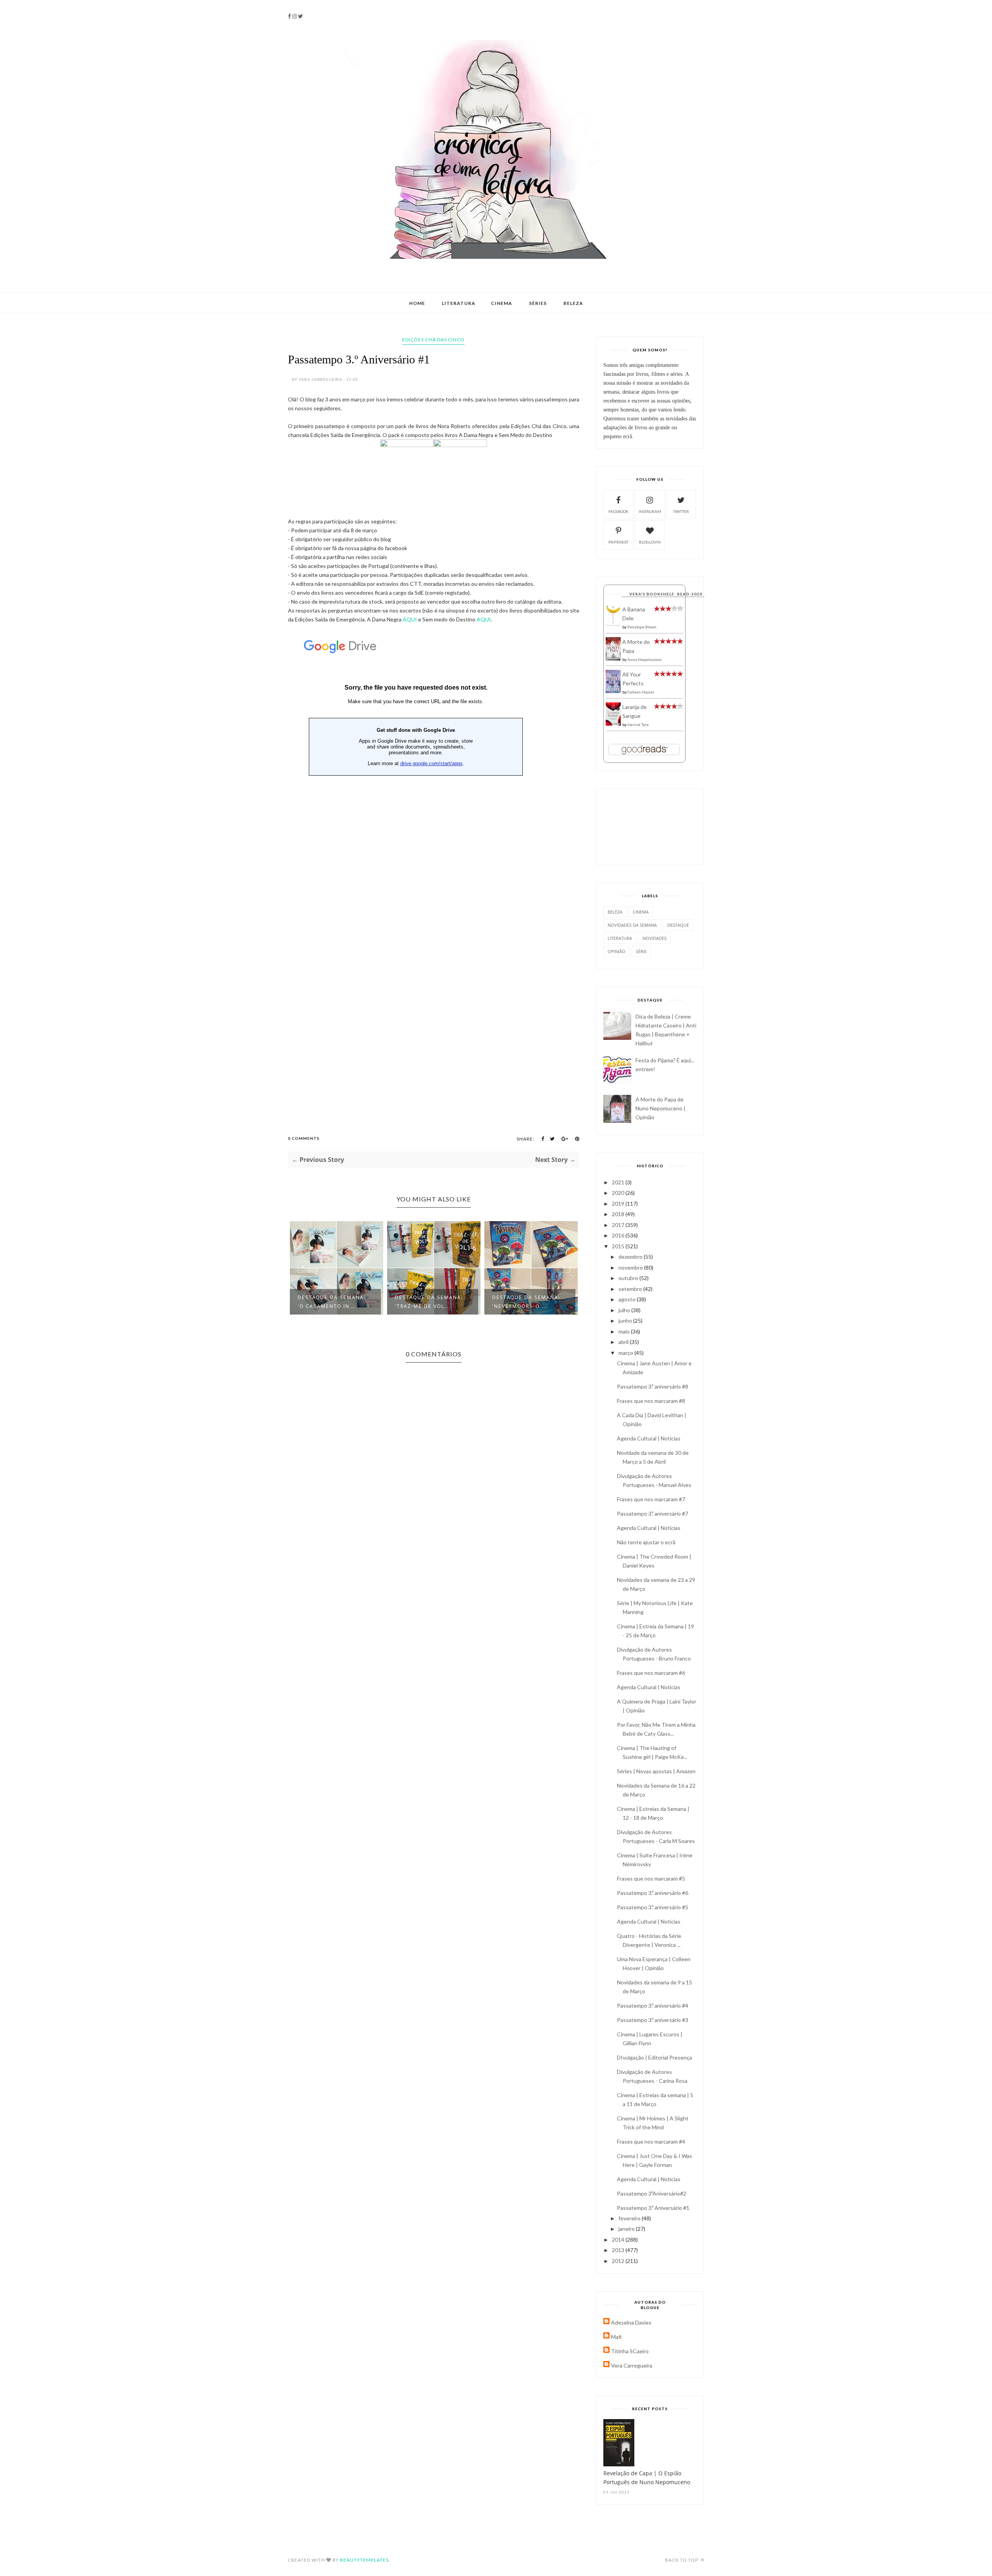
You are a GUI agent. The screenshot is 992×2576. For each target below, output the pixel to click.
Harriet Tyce (638, 724)
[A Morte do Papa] (613, 658)
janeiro (627, 2229)
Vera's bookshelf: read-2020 (666, 594)
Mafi (616, 2337)
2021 (619, 1182)
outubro (629, 1278)
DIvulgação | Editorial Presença (654, 2057)
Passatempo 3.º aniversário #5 (653, 1907)
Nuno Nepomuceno (644, 659)
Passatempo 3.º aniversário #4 (653, 2006)
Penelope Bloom (642, 627)
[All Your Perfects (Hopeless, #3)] (613, 691)
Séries (538, 303)
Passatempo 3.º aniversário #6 (653, 1893)
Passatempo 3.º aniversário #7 (653, 1513)
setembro (631, 1289)
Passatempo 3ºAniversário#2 (652, 2193)
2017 (619, 1225)
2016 (619, 1235)
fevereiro (630, 2218)
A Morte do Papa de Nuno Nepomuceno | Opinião (660, 1108)
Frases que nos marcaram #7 (651, 1499)
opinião (617, 951)
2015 (619, 1246)
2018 (619, 1214)
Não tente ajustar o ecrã (646, 1542)
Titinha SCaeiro (630, 2351)
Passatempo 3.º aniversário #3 (653, 2020)
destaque (678, 925)
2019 (619, 1204)
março (626, 1353)
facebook (618, 511)
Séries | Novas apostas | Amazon (656, 1771)
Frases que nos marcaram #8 (651, 1401)
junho (626, 1321)
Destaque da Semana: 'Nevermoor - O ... (429, 1302)
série (641, 951)
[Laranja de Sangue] (613, 724)
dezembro (631, 1257)
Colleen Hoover (641, 692)
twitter (681, 511)
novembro (631, 1267)
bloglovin (650, 542)
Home (417, 303)
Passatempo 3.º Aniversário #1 (653, 2208)
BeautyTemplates (364, 2560)
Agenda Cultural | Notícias (649, 1438)
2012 (619, 2261)
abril (624, 1342)
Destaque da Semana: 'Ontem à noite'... (526, 1302)
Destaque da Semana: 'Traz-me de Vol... (332, 1302)
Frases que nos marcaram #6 (651, 1673)
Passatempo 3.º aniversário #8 (653, 1386)
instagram (650, 511)
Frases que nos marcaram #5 (651, 1878)
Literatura (459, 303)
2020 (619, 1193)
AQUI (410, 619)
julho (625, 1310)
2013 (619, 2250)
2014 (619, 2240)
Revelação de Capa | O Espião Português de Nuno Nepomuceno (647, 2478)
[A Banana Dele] (613, 625)
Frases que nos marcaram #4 (651, 2142)
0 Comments (304, 1138)
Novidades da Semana (632, 925)
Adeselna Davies (631, 2322)
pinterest (618, 542)
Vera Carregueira (632, 2365)
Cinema (502, 303)
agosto (628, 1299)
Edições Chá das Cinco (433, 340)
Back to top (682, 2560)
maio (625, 1331)
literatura (620, 938)
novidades (654, 938)
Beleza (573, 303)
